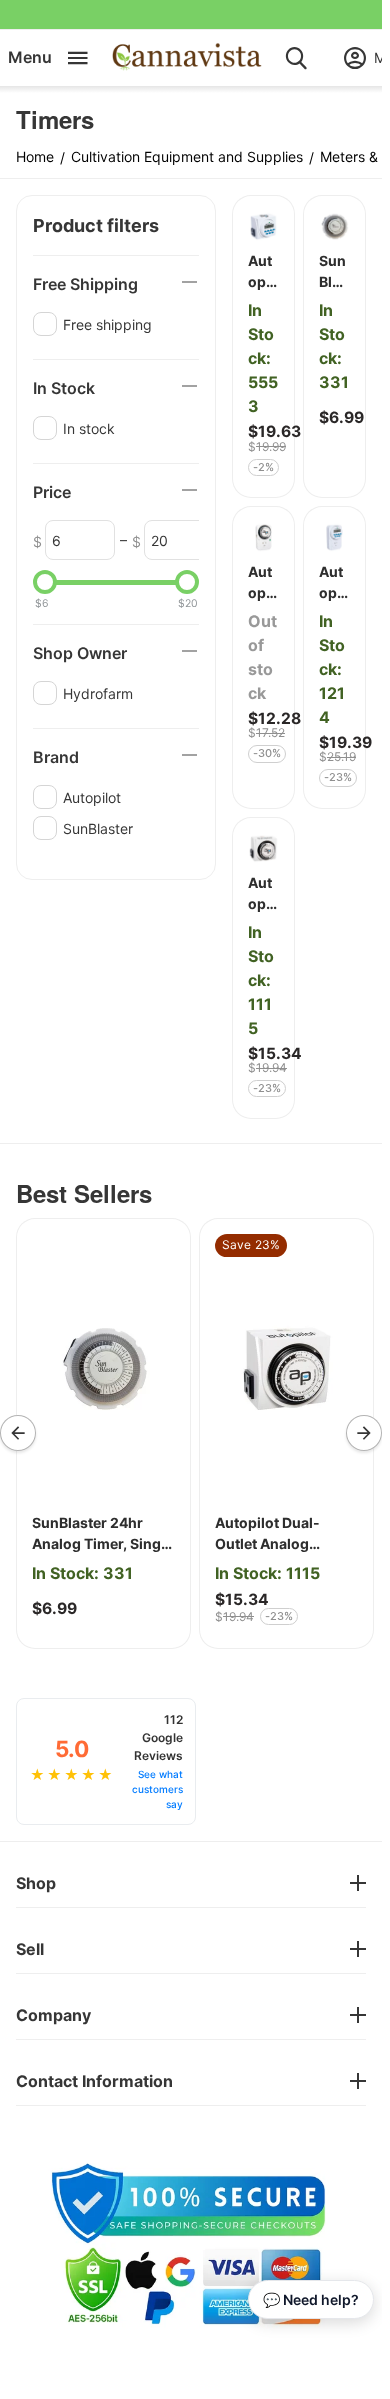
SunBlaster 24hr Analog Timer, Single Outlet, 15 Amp (102, 1534)
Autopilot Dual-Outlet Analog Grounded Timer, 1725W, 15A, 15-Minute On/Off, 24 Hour (275, 1534)
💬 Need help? (311, 2299)
